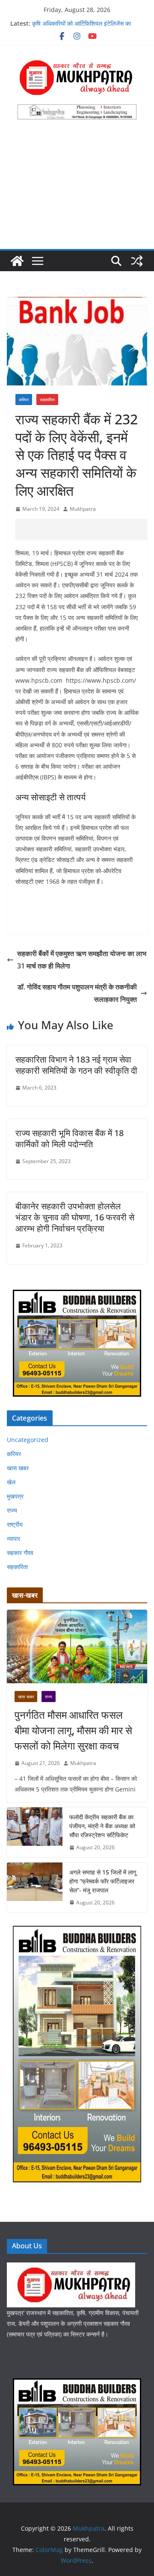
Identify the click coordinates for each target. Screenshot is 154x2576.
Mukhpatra (83, 509)
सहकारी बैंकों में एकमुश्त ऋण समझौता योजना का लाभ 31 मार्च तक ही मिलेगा (82, 960)
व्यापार (13, 1538)
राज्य (12, 1510)
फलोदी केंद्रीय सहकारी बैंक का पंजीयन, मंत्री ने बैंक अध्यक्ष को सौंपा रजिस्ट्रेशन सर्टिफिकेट (102, 1826)
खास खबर (18, 1468)
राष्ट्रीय (15, 1524)
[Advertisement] (77, 189)
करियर (24, 400)
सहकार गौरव (20, 1553)
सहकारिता (47, 400)
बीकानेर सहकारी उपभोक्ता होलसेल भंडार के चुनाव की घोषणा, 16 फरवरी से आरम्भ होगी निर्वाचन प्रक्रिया (75, 1217)
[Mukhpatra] (17, 261)
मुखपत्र (15, 1496)
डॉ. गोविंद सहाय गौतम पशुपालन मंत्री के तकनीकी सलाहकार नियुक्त (77, 993)
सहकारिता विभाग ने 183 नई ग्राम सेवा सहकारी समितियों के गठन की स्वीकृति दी (76, 1065)
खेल (11, 1482)
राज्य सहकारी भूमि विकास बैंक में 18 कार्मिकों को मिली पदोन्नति (70, 1138)
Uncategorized (28, 1440)
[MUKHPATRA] (71, 2268)
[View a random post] (137, 261)
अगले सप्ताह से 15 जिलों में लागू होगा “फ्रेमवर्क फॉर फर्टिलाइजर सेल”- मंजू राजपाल (103, 1881)
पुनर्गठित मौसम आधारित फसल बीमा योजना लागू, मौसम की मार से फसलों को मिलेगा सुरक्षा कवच (73, 1730)
